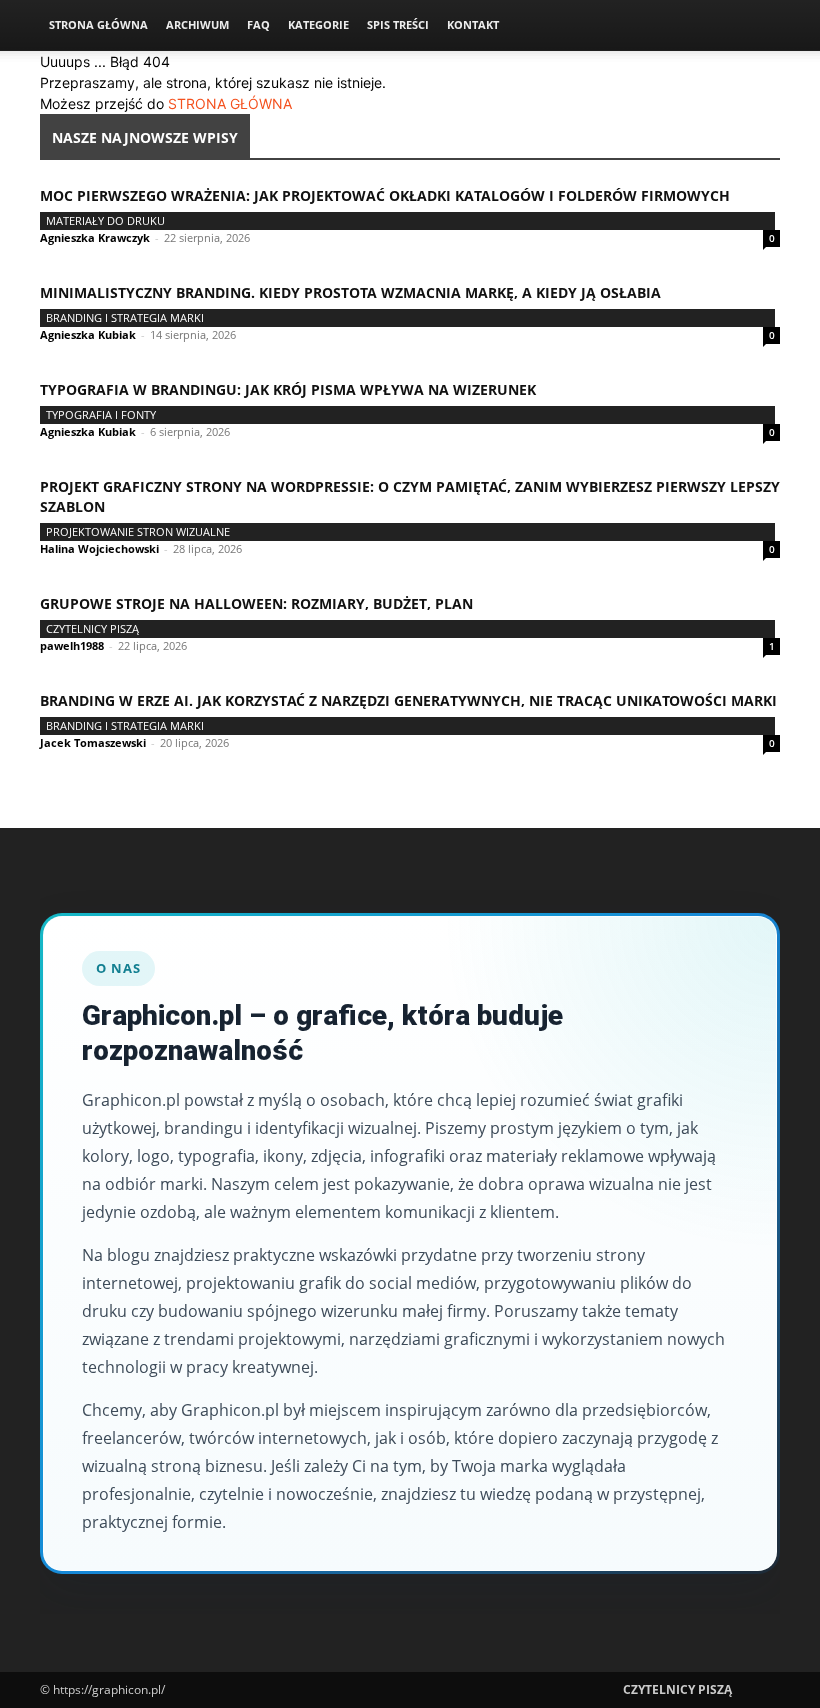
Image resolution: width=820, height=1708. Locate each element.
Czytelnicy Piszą (92, 628)
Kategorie (318, 24)
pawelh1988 (72, 645)
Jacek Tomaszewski (93, 742)
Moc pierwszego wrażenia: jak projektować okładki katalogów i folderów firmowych (385, 195)
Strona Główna (98, 24)
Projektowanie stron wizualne (138, 531)
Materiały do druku (105, 220)
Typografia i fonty (101, 414)
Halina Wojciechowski (99, 548)
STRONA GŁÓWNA (230, 103)
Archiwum (197, 24)
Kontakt (473, 24)
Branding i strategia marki (125, 317)
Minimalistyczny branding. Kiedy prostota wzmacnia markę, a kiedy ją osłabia (350, 292)
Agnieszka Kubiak (88, 334)
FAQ (258, 24)
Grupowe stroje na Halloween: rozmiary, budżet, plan (256, 603)
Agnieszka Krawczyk (95, 237)
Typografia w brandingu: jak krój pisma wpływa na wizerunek (288, 389)
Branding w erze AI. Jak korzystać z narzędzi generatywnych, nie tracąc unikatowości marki (408, 700)
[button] (756, 25)
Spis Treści (398, 24)
